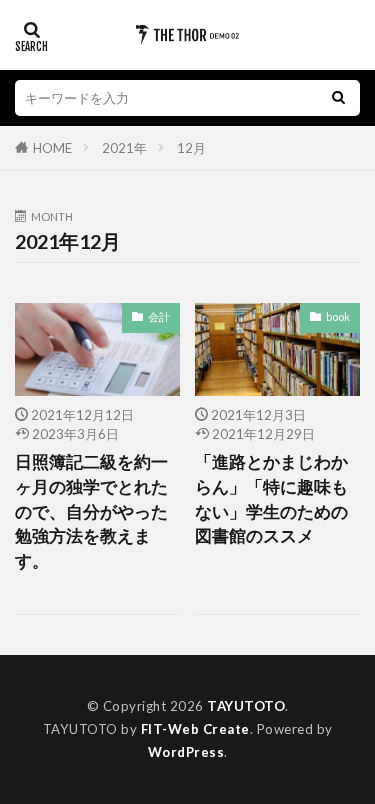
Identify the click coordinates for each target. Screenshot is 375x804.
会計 (159, 316)
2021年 (124, 148)
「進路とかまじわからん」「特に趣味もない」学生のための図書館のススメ (271, 499)
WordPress (186, 752)
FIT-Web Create (195, 729)
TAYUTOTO (246, 706)
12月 (191, 148)
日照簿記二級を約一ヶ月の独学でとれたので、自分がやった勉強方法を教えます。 (91, 511)
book (338, 316)
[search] (338, 98)
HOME (52, 148)
